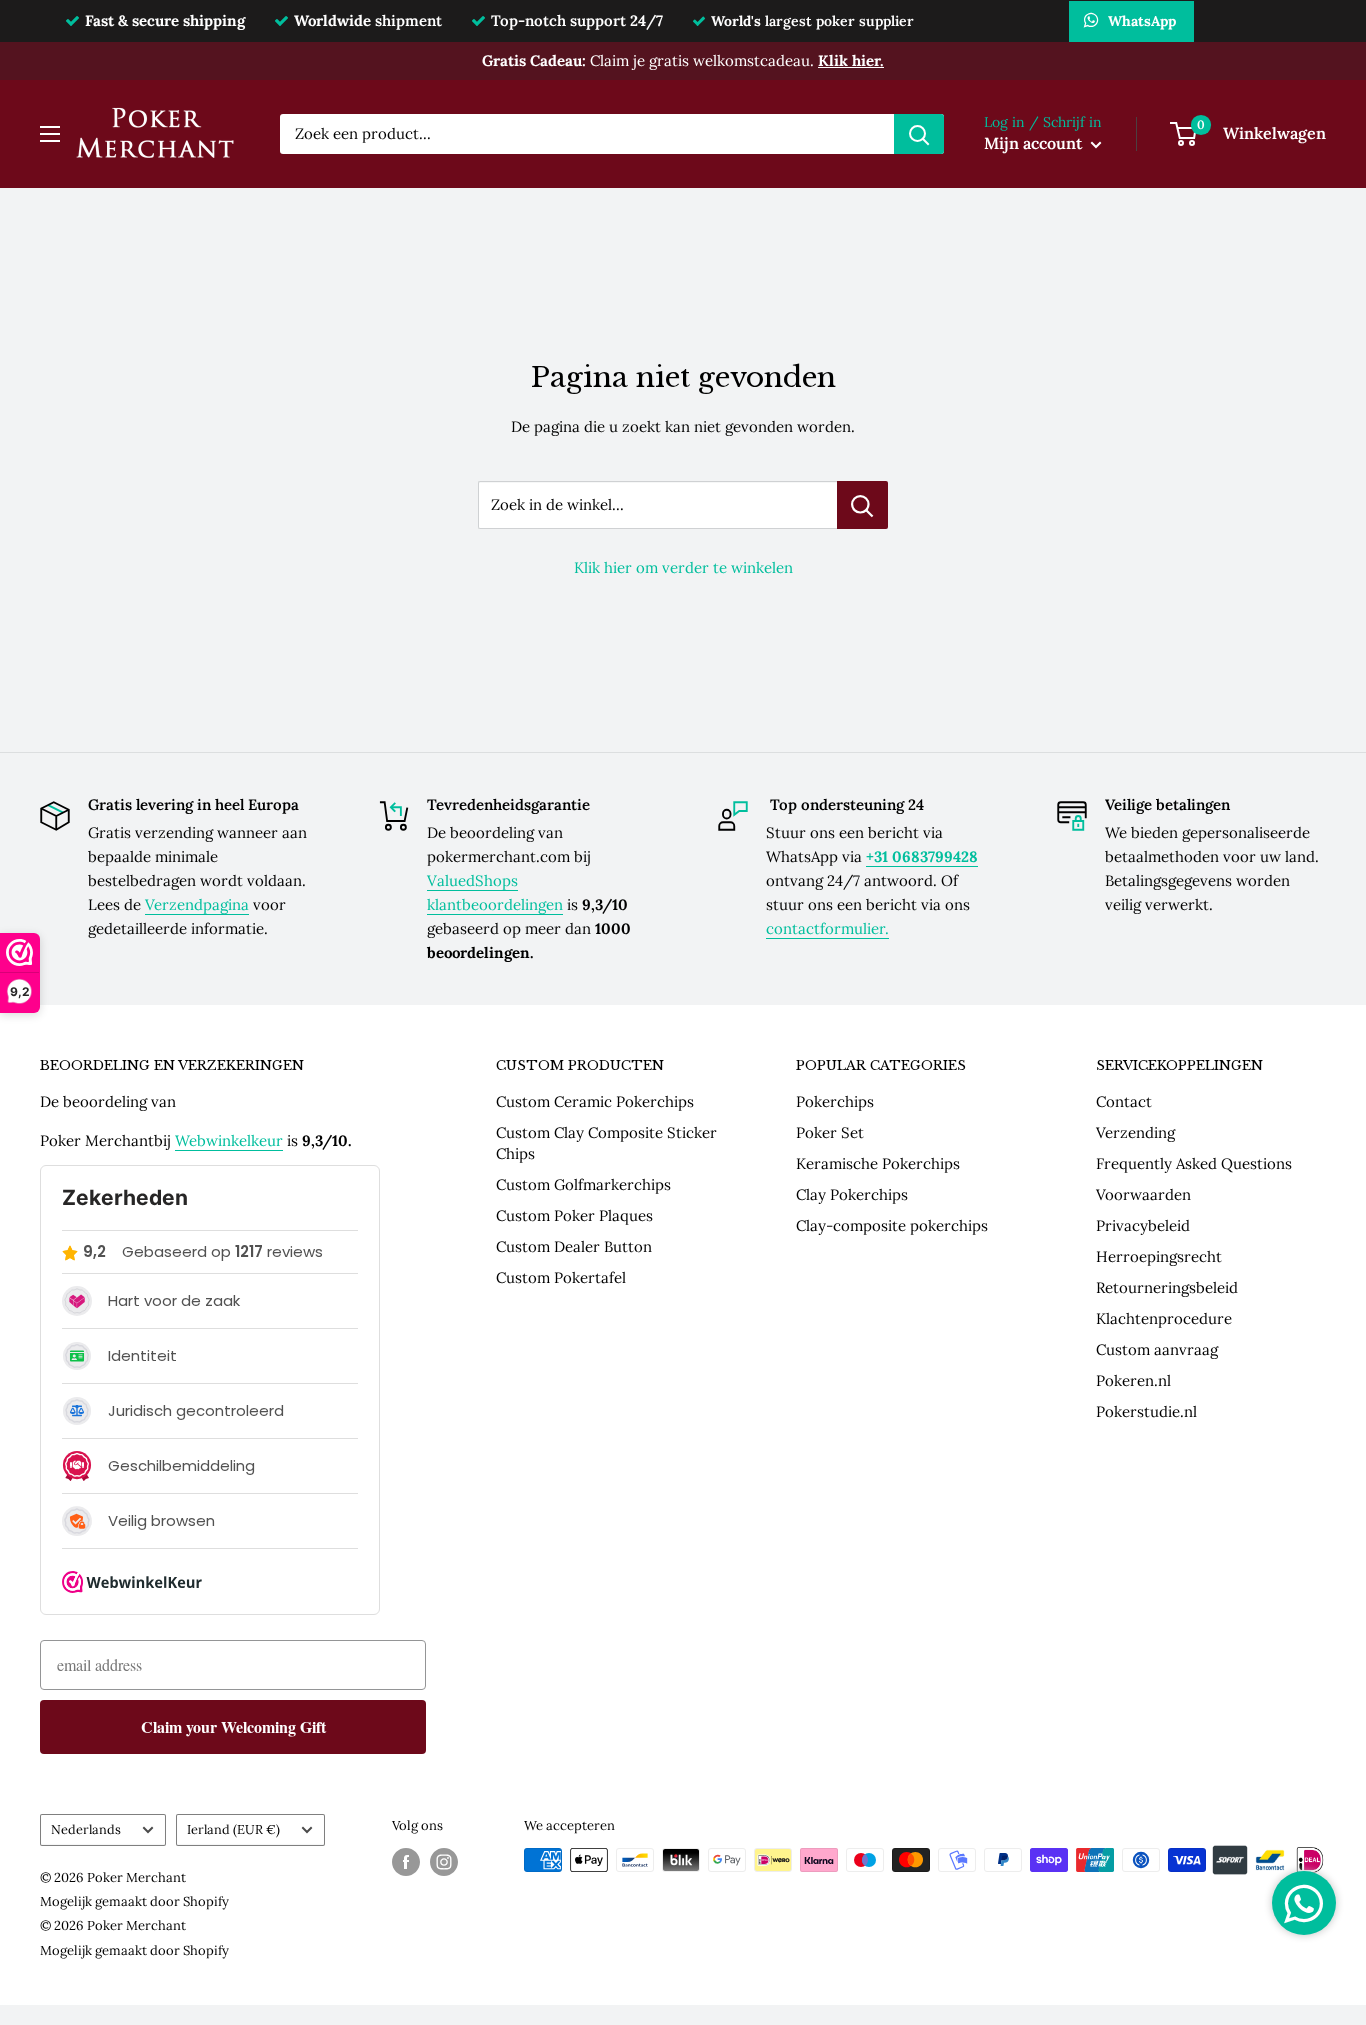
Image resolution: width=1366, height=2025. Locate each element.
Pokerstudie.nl (1146, 1411)
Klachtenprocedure (1164, 1318)
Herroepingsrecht (1159, 1256)
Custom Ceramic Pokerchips (595, 1101)
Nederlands (86, 1829)
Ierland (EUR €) (233, 1829)
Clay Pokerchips (852, 1194)
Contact (1124, 1101)
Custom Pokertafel (561, 1277)
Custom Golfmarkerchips (583, 1184)
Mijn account (1035, 143)
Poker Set (830, 1132)
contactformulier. (827, 928)
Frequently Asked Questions (1194, 1163)
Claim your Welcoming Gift (233, 1726)
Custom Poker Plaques (574, 1215)
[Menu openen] (50, 134)
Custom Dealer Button (574, 1246)
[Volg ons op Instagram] (444, 1862)
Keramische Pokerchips (878, 1163)
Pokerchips (835, 1101)
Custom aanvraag (1157, 1349)
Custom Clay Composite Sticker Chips (606, 1143)
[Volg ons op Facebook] (406, 1862)
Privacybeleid (1143, 1225)
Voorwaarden (1143, 1194)
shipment (368, 20)
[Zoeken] (919, 134)
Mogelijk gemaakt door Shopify (134, 1901)
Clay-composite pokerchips (892, 1225)
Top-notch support (577, 20)
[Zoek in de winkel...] (862, 505)
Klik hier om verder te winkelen (683, 567)
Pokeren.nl (1133, 1380)
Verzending (1135, 1132)
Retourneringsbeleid (1167, 1287)
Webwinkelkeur (229, 1140)
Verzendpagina (197, 904)
